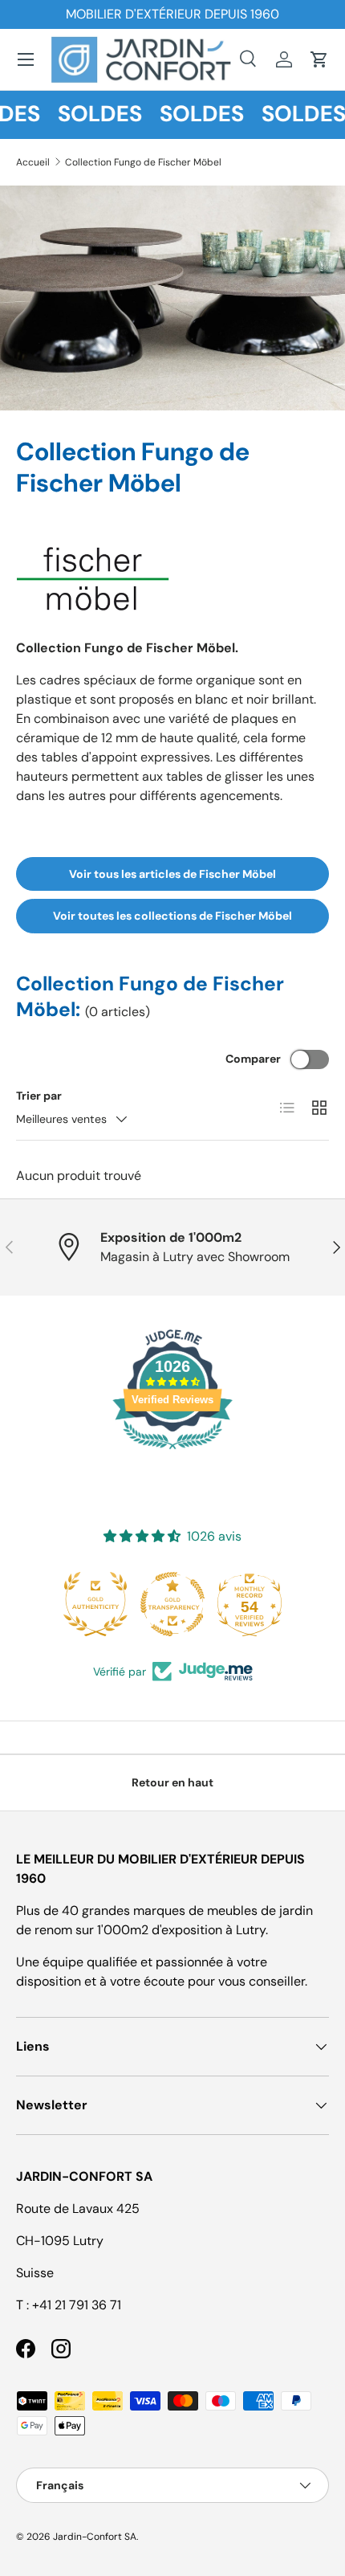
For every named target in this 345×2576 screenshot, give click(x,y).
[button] (319, 59)
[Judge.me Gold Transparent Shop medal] (95, 1604)
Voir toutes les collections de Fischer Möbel (172, 916)
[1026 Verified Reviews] (172, 1452)
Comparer (253, 1059)
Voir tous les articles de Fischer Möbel (172, 874)
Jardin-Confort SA (95, 2537)
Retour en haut (172, 1782)
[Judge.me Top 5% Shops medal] (250, 1604)
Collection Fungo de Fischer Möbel (143, 162)
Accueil (33, 162)
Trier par (39, 1096)
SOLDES (90, 114)
